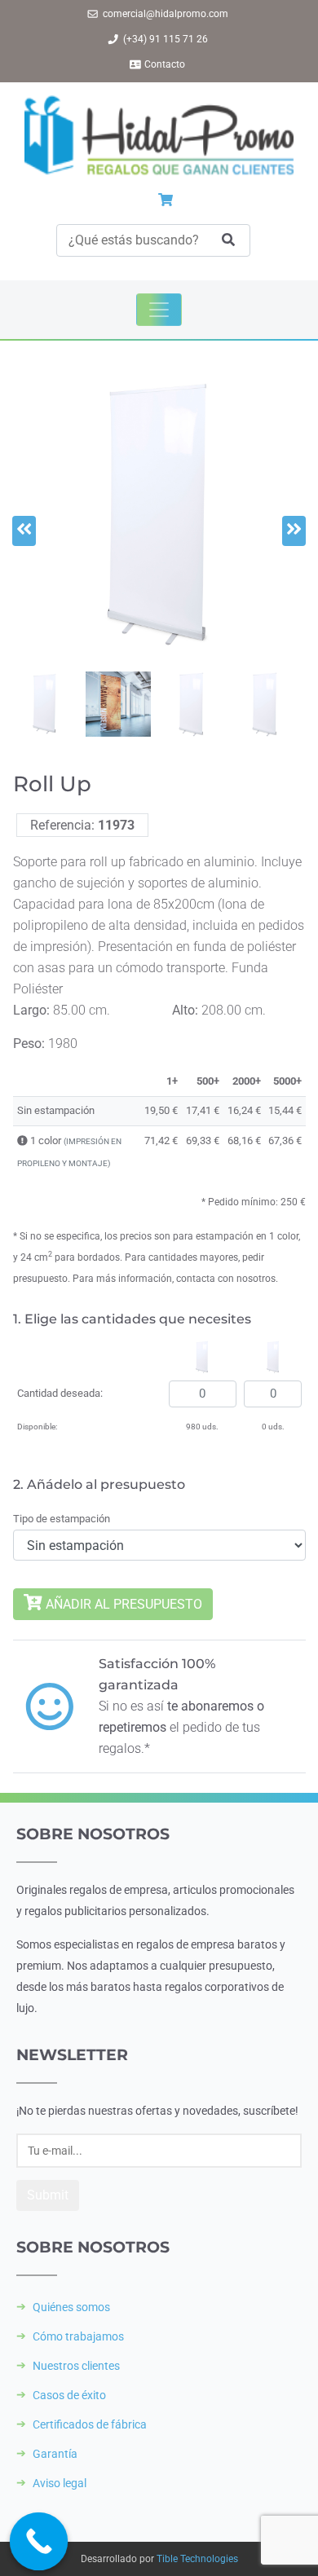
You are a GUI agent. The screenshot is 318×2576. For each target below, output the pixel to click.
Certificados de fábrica (90, 2424)
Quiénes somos (71, 2307)
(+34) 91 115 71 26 (166, 39)
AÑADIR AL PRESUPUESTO (122, 1604)
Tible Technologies (197, 2559)
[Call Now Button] (39, 2542)
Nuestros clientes (76, 2366)
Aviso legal (60, 2483)
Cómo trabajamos (78, 2336)
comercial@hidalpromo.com (166, 14)
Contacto (165, 64)
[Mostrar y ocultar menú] (159, 310)
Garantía (55, 2454)
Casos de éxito (69, 2395)
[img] (22, 1140)
